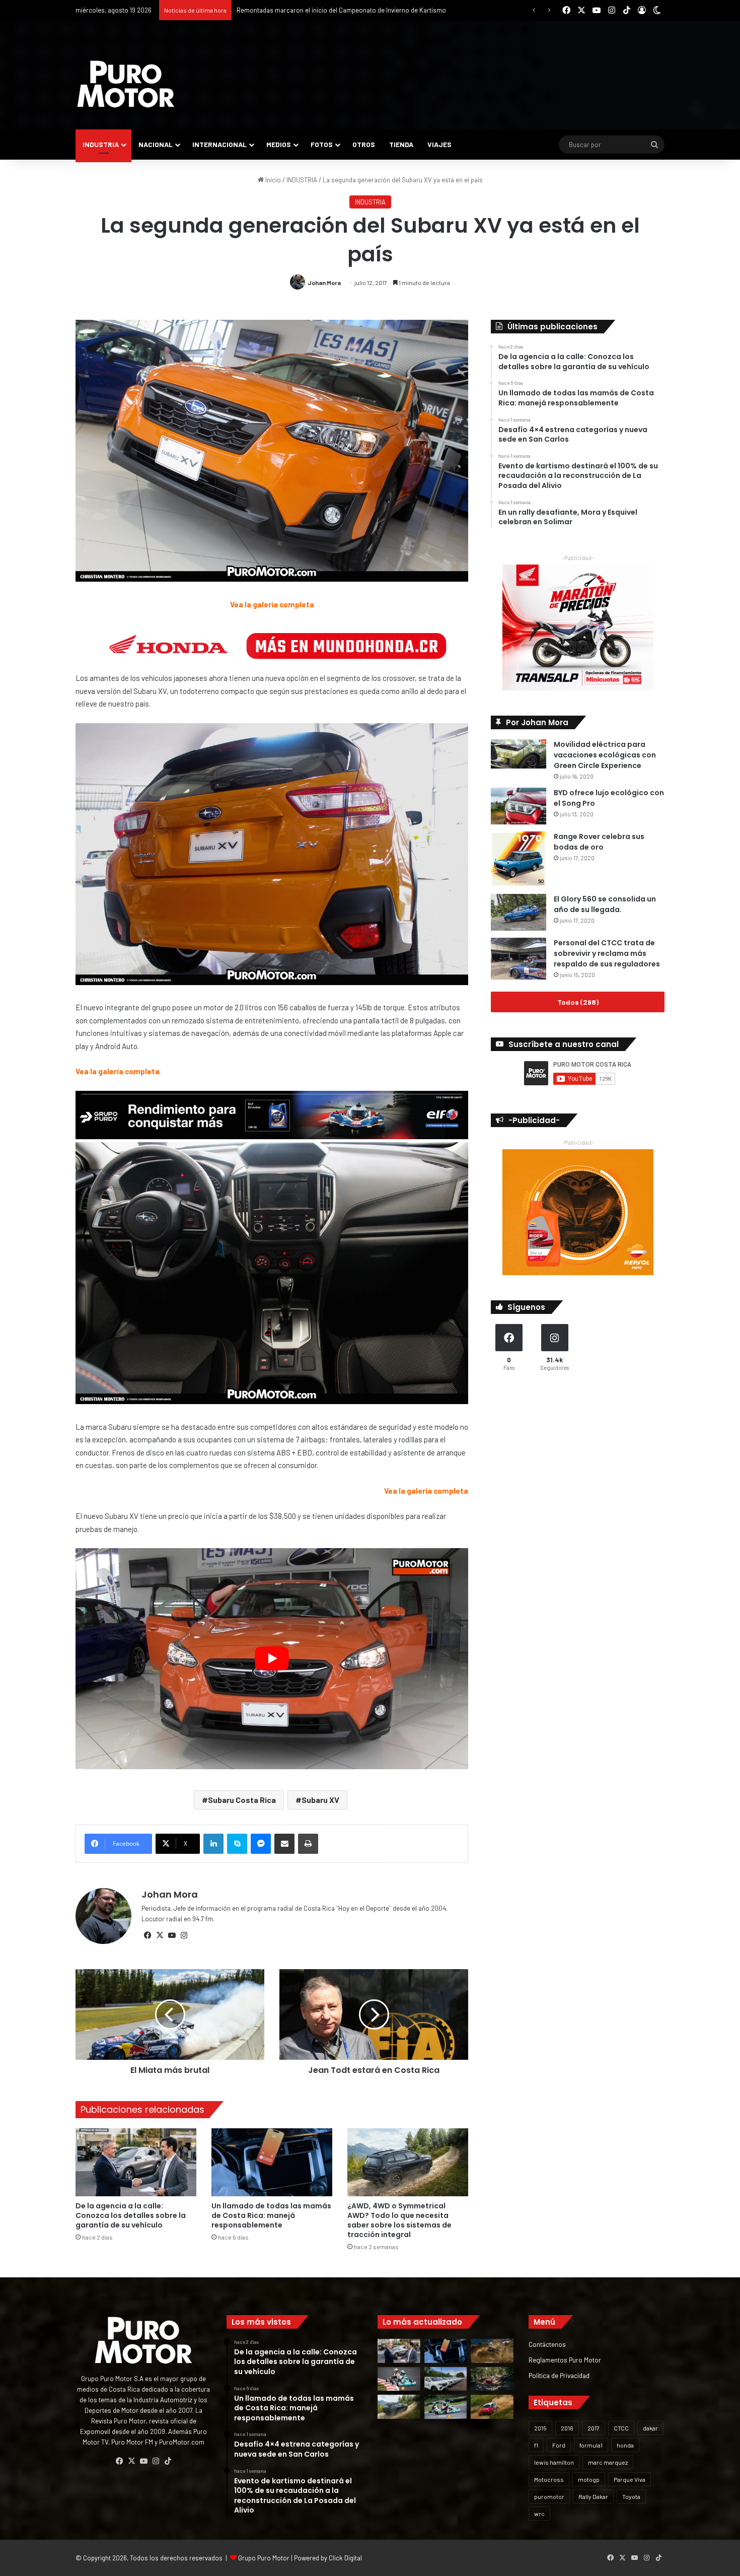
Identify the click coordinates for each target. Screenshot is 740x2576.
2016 (567, 2428)
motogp (589, 2479)
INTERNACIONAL (219, 144)
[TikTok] (168, 2461)
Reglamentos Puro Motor (565, 2360)
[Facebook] (147, 1935)
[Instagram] (184, 1935)
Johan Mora (324, 283)
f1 (536, 2445)
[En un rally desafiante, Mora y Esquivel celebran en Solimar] (492, 2379)
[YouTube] (172, 1935)
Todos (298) (578, 1002)
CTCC (621, 2428)
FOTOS (322, 144)
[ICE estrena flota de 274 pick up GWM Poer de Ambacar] (446, 2379)
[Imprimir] (308, 1844)
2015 (540, 2428)
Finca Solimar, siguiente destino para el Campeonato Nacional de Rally (338, 10)
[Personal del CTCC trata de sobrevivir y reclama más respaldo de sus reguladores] (519, 959)
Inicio (272, 180)
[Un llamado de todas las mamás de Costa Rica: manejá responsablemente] (272, 2162)
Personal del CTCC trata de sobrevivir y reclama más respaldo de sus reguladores (607, 953)
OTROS (364, 144)
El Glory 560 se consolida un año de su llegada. (605, 904)
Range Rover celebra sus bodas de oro (599, 842)
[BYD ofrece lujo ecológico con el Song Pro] (519, 806)
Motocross (549, 2479)
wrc (539, 2514)
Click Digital (345, 2558)
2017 (594, 2428)
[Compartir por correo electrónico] (284, 1844)
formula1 (591, 2445)
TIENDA (401, 144)
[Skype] (237, 1844)
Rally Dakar (593, 2496)
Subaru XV (320, 1800)
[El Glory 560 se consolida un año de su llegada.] (519, 912)
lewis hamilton (554, 2462)
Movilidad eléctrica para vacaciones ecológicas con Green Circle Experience (605, 755)
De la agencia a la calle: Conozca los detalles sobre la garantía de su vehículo (131, 2215)
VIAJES (439, 144)
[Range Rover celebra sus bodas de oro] (519, 859)
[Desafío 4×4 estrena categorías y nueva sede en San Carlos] (492, 2351)
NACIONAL (156, 144)
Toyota (631, 2496)
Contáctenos (547, 2344)
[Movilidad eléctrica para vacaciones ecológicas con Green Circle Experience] (519, 754)
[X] (160, 1935)
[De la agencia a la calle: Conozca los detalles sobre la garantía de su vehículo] (136, 2162)
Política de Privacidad (559, 2375)
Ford (559, 2445)
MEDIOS (279, 144)
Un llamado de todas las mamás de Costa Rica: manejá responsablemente (271, 2215)
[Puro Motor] (126, 84)
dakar (650, 2428)
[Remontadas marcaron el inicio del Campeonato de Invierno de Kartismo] (446, 2407)
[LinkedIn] (213, 1844)
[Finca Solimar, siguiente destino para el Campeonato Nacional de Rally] (492, 2407)
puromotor (549, 2496)
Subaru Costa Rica (242, 1800)
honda (625, 2445)
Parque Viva (630, 2479)
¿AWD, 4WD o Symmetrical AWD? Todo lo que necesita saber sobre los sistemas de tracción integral (399, 2220)
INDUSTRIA (101, 144)
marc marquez (608, 2462)
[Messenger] (261, 1844)
